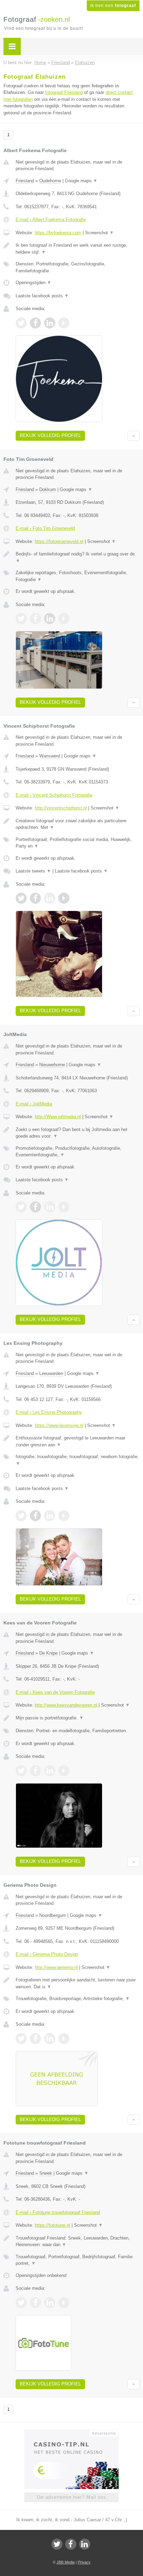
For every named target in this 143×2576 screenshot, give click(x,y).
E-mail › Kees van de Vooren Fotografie (55, 1692)
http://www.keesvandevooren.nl (66, 1705)
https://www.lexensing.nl (59, 1425)
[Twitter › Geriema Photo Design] (21, 2039)
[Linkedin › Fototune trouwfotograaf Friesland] (50, 2303)
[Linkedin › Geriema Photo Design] (50, 2039)
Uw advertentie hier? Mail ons (71, 2497)
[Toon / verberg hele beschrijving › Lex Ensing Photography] (78, 1441)
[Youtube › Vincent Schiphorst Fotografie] (64, 898)
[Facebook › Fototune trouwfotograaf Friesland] (35, 2303)
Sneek (46, 2173)
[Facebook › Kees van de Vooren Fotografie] (35, 1771)
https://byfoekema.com (58, 233)
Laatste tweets (33, 871)
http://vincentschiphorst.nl (61, 808)
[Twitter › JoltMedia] (21, 1207)
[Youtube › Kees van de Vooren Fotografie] (64, 1771)
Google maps (81, 181)
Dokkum (48, 489)
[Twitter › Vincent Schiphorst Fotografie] (21, 898)
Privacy (84, 2562)
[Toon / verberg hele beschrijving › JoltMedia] (78, 1133)
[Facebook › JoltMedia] (35, 1207)
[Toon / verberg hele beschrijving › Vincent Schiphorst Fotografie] (78, 824)
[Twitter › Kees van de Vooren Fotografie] (21, 1771)
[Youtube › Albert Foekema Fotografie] (64, 323)
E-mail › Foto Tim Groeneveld (45, 528)
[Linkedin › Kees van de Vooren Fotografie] (50, 1771)
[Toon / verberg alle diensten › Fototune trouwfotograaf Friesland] (78, 2260)
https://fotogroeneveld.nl (59, 541)
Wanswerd (50, 756)
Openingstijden (33, 283)
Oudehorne (50, 181)
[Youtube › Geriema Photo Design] (64, 2039)
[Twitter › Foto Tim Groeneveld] (21, 619)
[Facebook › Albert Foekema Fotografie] (35, 323)
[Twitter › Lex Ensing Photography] (21, 1516)
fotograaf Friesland (64, 92)
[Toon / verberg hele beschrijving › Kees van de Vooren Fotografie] (78, 1718)
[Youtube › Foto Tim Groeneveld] (64, 619)
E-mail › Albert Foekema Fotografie (51, 220)
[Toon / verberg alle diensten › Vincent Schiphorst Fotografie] (78, 843)
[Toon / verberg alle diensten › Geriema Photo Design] (78, 1999)
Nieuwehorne (52, 1065)
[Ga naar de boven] (133, 436)
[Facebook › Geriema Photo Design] (35, 2039)
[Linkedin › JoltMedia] (50, 1207)
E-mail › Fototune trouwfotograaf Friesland (58, 2212)
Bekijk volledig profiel (50, 435)
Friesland (25, 181)
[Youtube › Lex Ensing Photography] (64, 1516)
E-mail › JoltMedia (34, 1104)
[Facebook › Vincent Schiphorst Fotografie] (35, 898)
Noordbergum (53, 1915)
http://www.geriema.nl (56, 1967)
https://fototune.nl (52, 2225)
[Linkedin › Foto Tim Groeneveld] (50, 619)
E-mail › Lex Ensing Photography (49, 1412)
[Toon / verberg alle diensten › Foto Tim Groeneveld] (78, 576)
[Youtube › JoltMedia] (64, 1207)
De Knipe (48, 1653)
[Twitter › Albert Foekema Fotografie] (21, 323)
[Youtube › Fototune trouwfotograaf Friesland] (64, 2303)
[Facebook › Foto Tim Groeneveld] (35, 619)
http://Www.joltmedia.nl (58, 1117)
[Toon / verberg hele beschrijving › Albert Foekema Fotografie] (78, 249)
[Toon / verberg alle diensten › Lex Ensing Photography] (78, 1460)
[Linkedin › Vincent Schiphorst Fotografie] (50, 898)
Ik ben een (113, 6)
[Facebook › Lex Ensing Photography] (35, 1516)
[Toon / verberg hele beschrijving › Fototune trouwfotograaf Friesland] (78, 2241)
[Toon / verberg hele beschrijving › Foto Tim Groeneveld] (78, 557)
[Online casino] (71, 2433)
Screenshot (99, 233)
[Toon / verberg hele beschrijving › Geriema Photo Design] (78, 1983)
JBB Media (66, 2562)
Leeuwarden (51, 1373)
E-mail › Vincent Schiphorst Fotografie (54, 795)
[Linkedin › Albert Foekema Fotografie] (50, 323)
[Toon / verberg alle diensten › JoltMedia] (78, 1152)
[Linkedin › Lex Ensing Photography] (50, 1516)
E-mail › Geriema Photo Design (47, 1954)
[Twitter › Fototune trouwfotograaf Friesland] (21, 2303)
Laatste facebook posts (42, 296)
